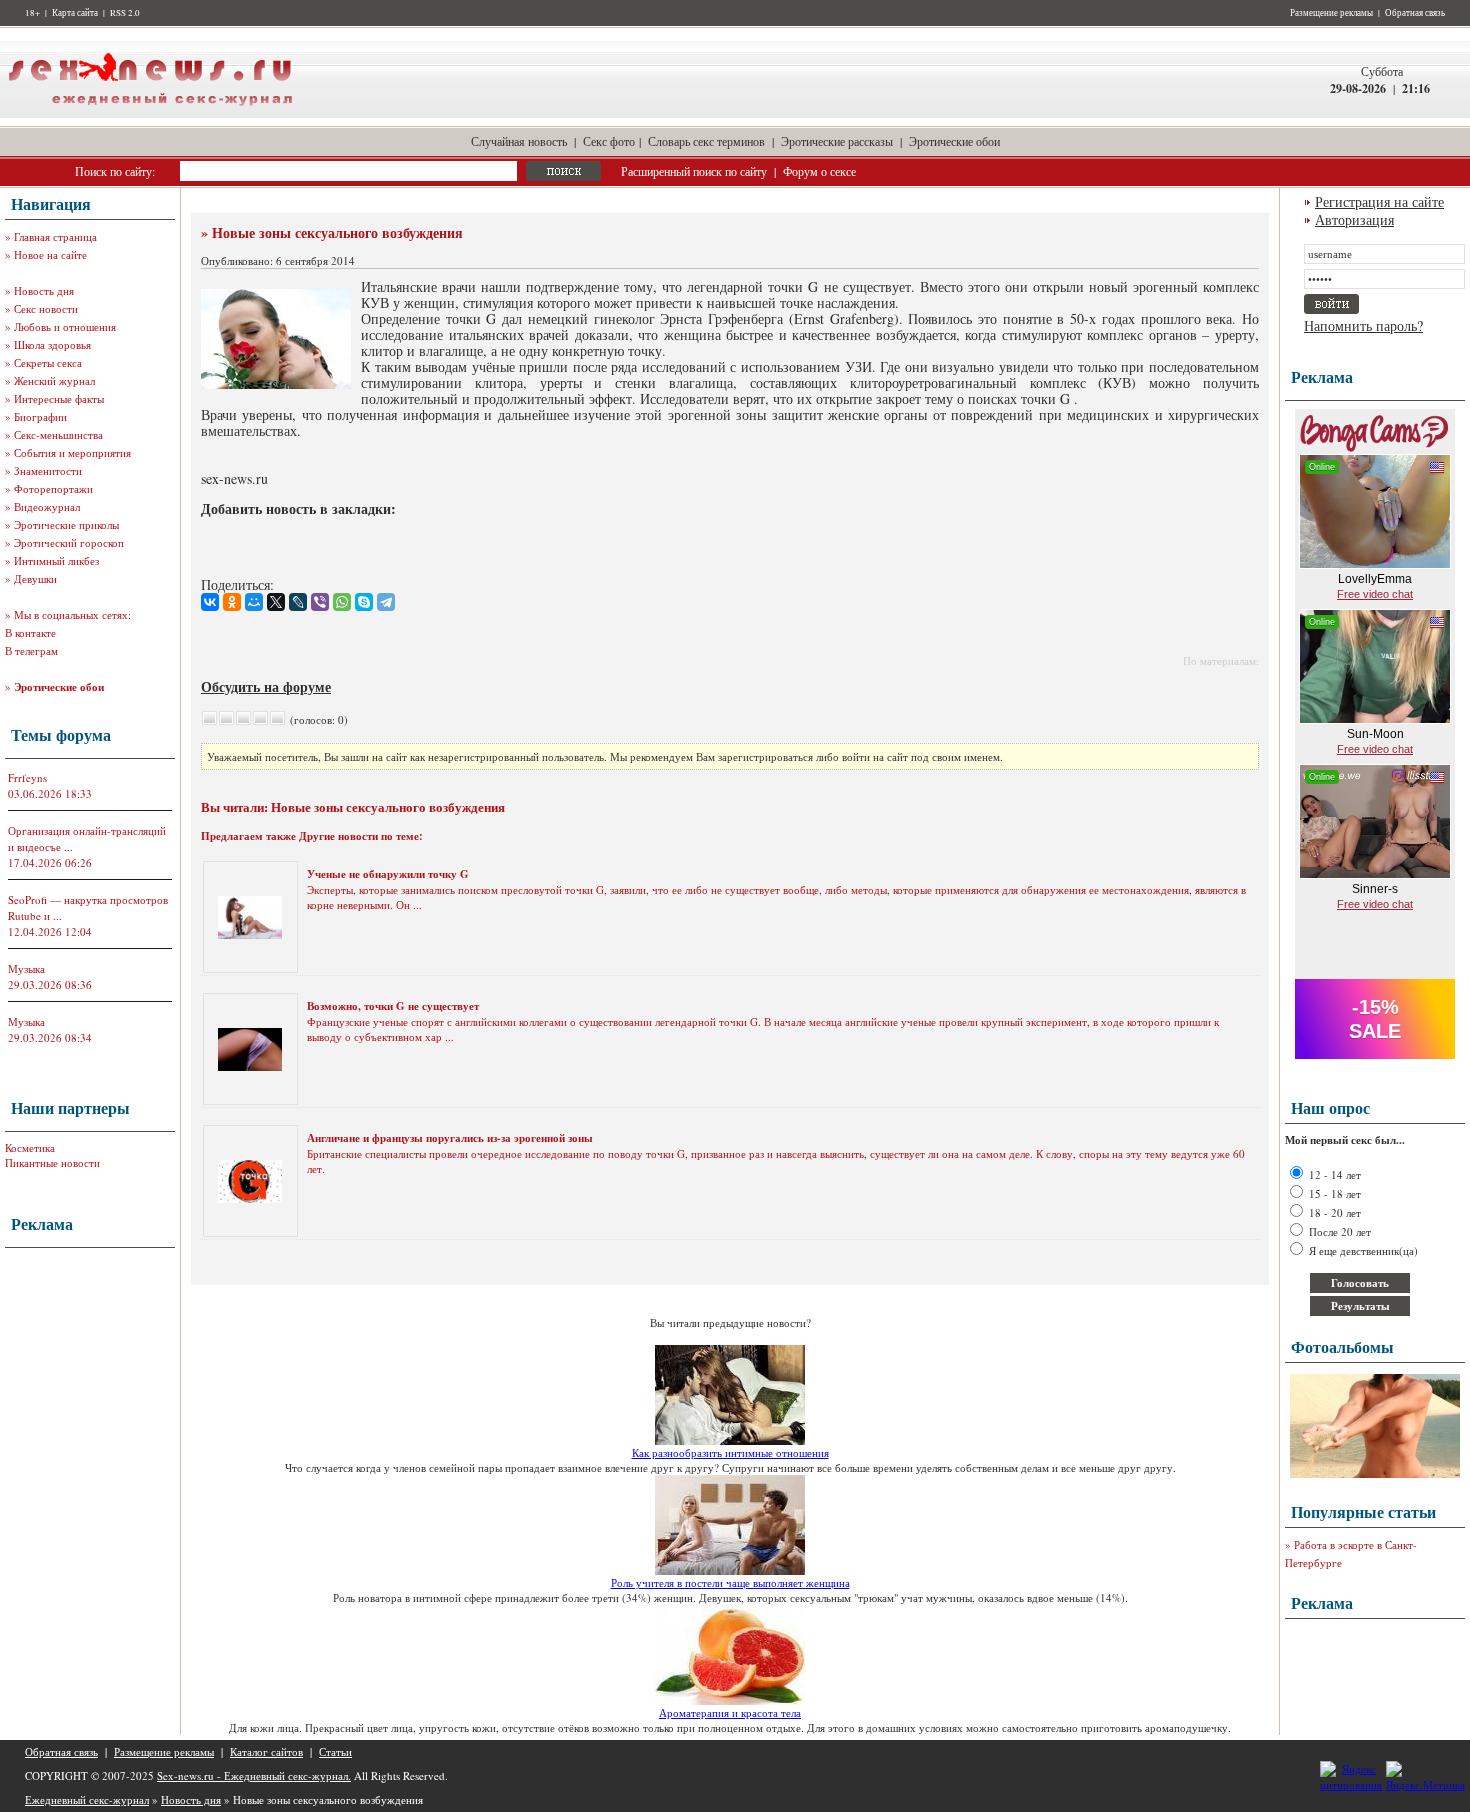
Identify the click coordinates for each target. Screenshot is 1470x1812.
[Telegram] (386, 602)
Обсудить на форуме (266, 686)
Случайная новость (519, 141)
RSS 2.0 (125, 13)
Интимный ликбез (56, 560)
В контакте (30, 632)
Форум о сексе (819, 171)
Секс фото (609, 141)
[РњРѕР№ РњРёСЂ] (254, 602)
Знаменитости (48, 470)
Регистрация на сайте (1379, 201)
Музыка (26, 968)
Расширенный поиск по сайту (694, 171)
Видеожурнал (47, 506)
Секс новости (46, 308)
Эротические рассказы (837, 141)
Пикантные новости (52, 1162)
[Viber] (320, 602)
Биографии (40, 416)
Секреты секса (48, 362)
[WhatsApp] (342, 602)
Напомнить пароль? (1363, 325)
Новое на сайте (50, 254)
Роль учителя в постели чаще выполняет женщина (730, 1582)
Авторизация (1354, 219)
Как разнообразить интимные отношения (730, 1452)
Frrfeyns (27, 777)
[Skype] (364, 602)
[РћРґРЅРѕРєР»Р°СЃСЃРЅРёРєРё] (232, 602)
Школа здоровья (52, 344)
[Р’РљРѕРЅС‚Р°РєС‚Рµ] (210, 602)
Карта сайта (75, 13)
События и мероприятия (72, 452)
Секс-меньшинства (58, 434)
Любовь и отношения (65, 326)
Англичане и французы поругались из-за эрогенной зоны (450, 1138)
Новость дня (44, 290)
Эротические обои (954, 141)
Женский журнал (54, 380)
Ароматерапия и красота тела (730, 1712)
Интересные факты (59, 398)
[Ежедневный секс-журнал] (150, 113)
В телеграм (31, 650)
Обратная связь (1415, 13)
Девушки (35, 578)
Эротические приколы (66, 524)
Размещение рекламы (1331, 13)
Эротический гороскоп (69, 542)
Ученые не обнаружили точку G (388, 874)
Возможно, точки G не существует (393, 1006)
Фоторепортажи (53, 488)
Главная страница (55, 236)
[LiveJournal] (298, 602)
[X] (276, 602)
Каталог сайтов (266, 1751)
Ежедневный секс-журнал (87, 1799)
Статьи (335, 1751)
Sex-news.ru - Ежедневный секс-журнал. (254, 1775)
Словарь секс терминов (706, 141)
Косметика (30, 1147)
